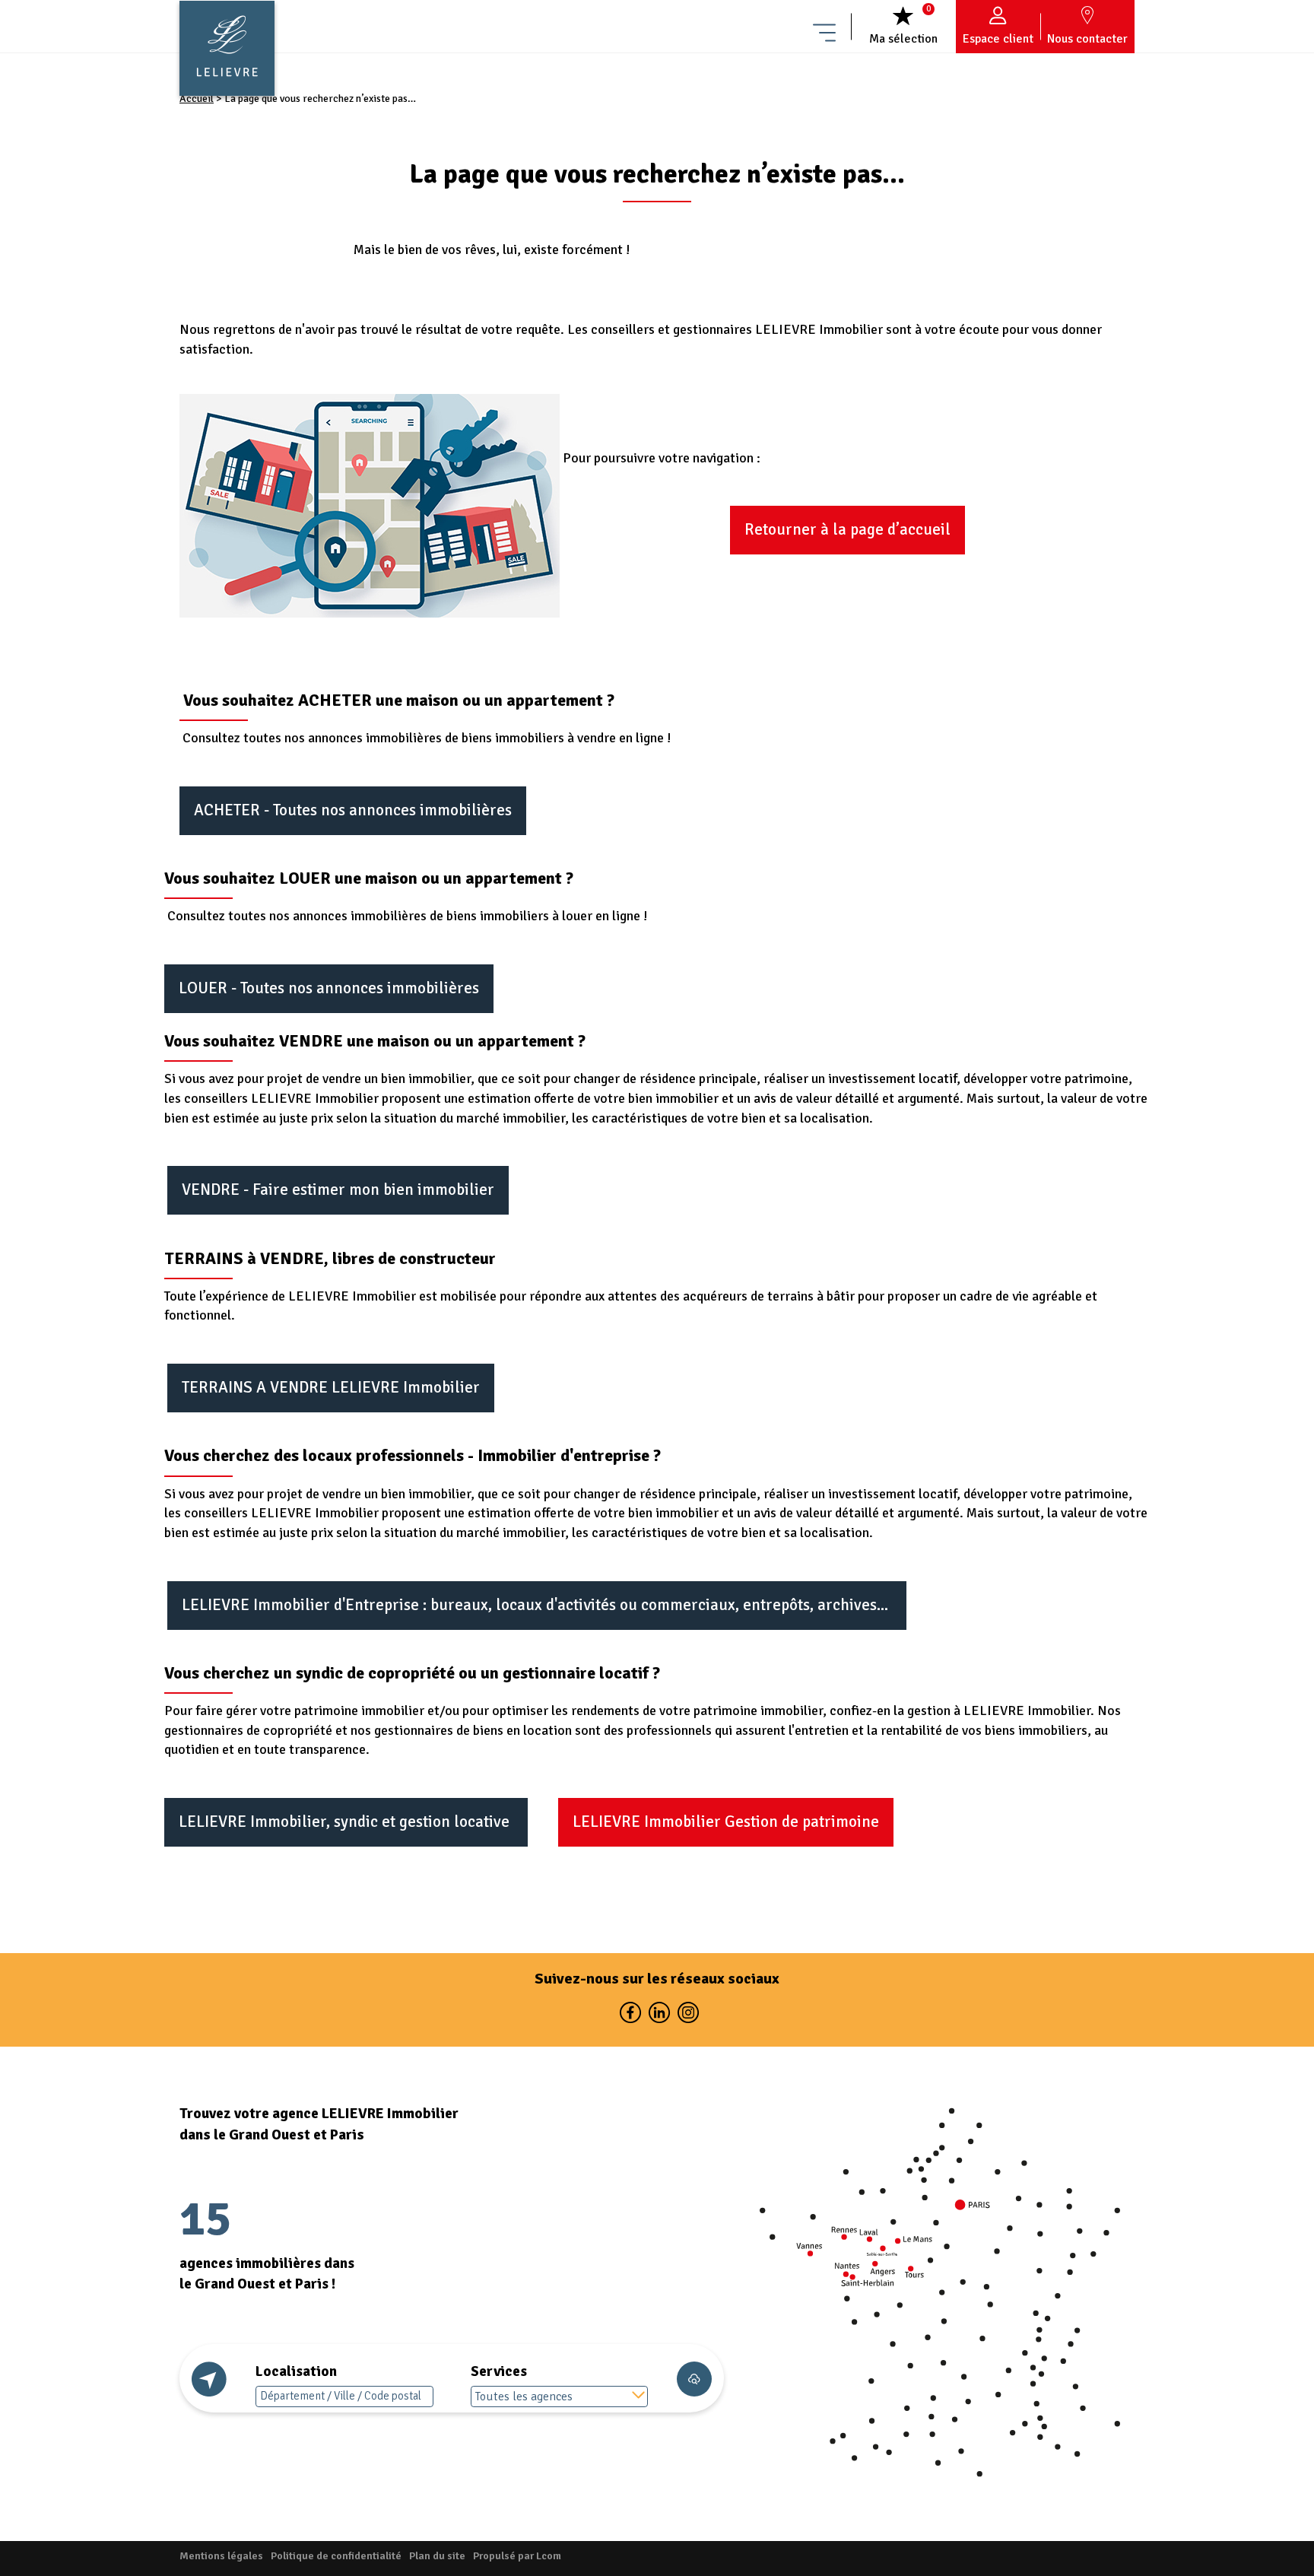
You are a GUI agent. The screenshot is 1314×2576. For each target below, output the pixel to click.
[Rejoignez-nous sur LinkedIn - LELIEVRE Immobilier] (659, 2016)
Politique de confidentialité (336, 2556)
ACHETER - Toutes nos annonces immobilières (353, 810)
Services (499, 2371)
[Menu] (824, 27)
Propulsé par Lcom (517, 2556)
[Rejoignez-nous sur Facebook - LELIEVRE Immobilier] (630, 2016)
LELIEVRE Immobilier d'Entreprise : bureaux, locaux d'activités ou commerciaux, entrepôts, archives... (537, 1605)
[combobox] (560, 2397)
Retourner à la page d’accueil (847, 529)
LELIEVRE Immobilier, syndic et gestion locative (346, 1822)
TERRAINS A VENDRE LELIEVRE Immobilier (331, 1387)
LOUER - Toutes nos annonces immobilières (329, 988)
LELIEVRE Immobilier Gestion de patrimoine (726, 1822)
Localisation (296, 2371)
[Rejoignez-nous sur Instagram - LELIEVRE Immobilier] (686, 2016)
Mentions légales (221, 2556)
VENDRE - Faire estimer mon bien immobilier (338, 1190)
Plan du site (437, 2556)
